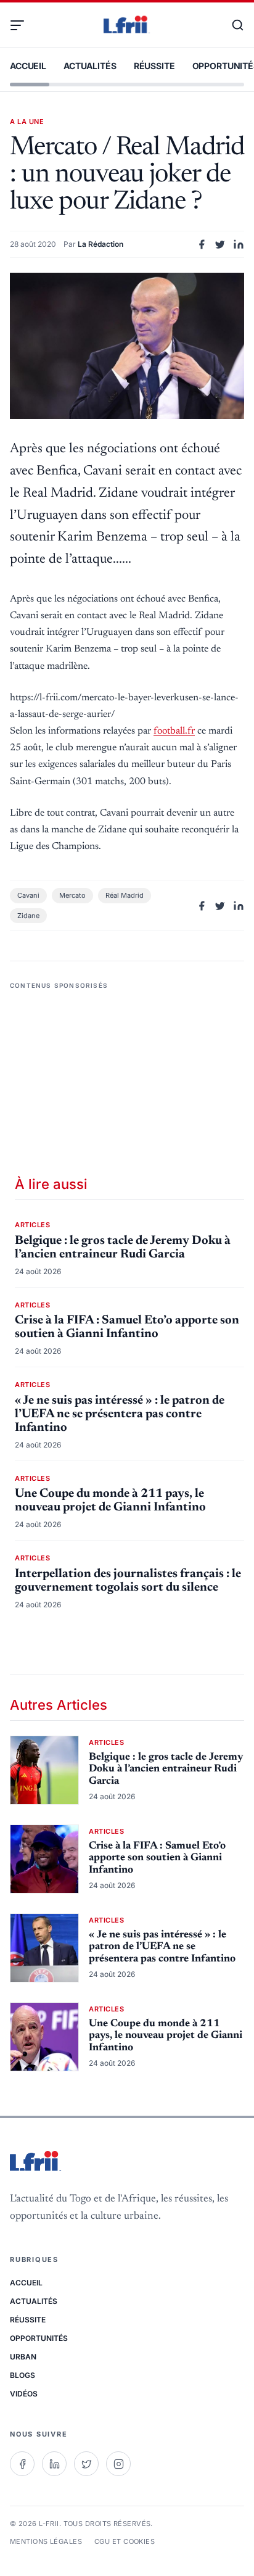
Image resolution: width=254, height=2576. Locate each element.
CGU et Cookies (125, 2541)
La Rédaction (100, 244)
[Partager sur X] (220, 244)
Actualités (90, 66)
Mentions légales (46, 2541)
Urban (23, 2357)
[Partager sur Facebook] (202, 244)
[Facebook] (22, 2464)
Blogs (23, 2375)
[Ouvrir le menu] (22, 25)
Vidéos (24, 2394)
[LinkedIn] (54, 2464)
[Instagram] (118, 2464)
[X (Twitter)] (86, 2464)
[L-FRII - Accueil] (127, 25)
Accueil (28, 66)
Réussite (154, 66)
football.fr (174, 731)
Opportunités (39, 2338)
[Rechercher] (232, 25)
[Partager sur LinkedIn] (239, 244)
